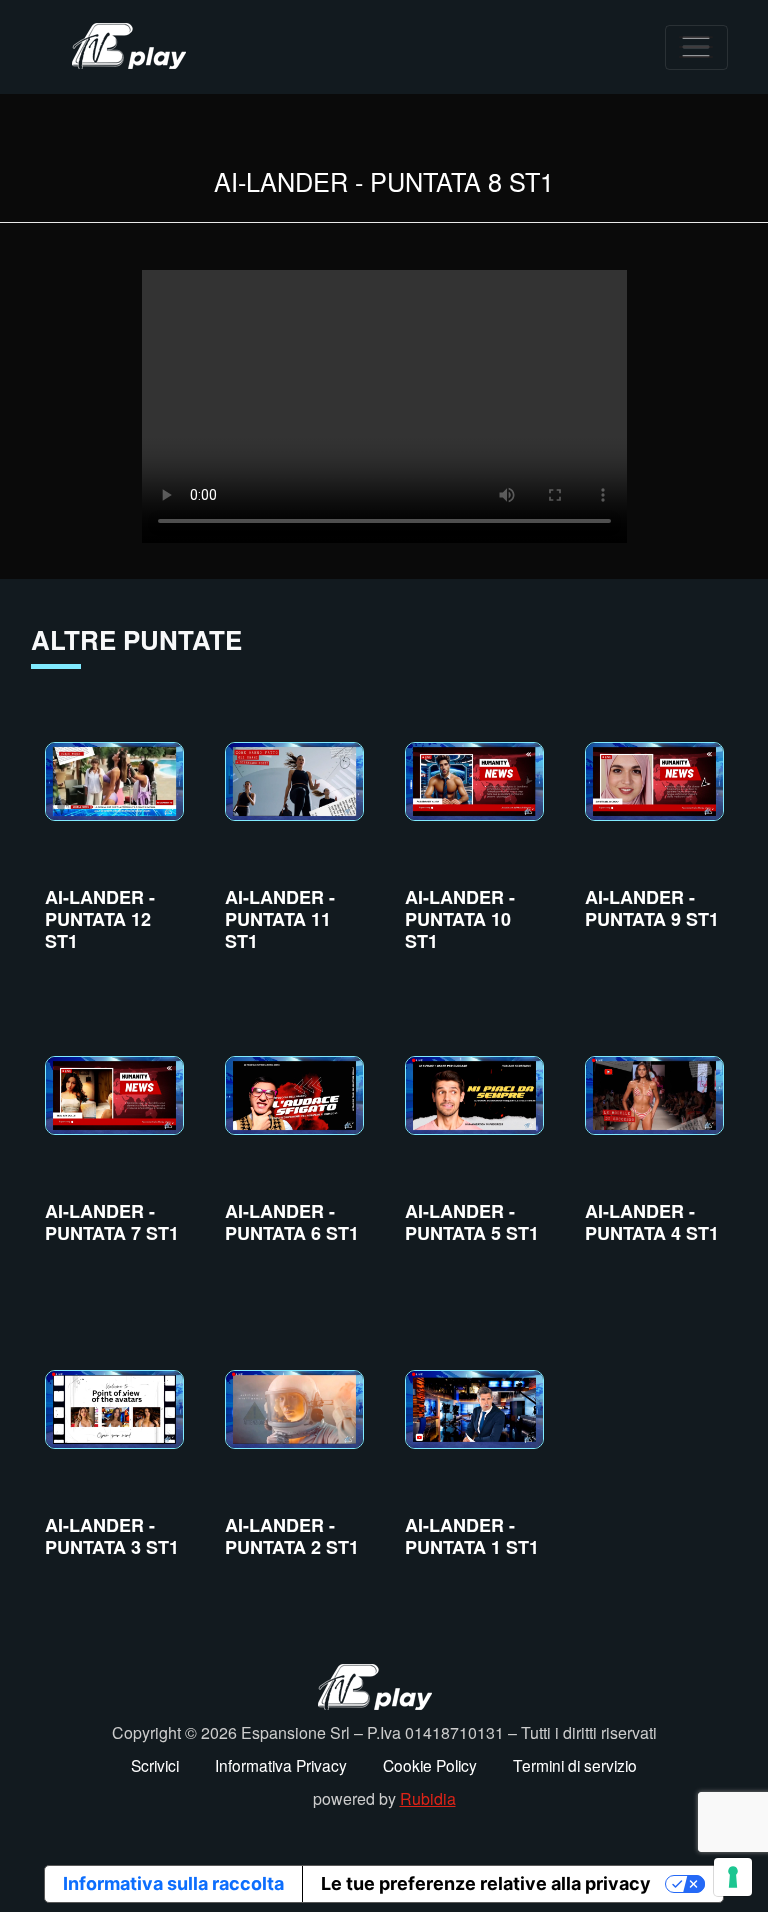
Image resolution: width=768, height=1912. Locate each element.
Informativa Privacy (281, 1765)
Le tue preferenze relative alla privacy (486, 1883)
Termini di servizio (575, 1765)
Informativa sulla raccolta (173, 1883)
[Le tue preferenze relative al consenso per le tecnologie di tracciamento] (733, 1877)
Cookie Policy (430, 1765)
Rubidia (428, 1798)
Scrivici (155, 1765)
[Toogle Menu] (696, 47)
